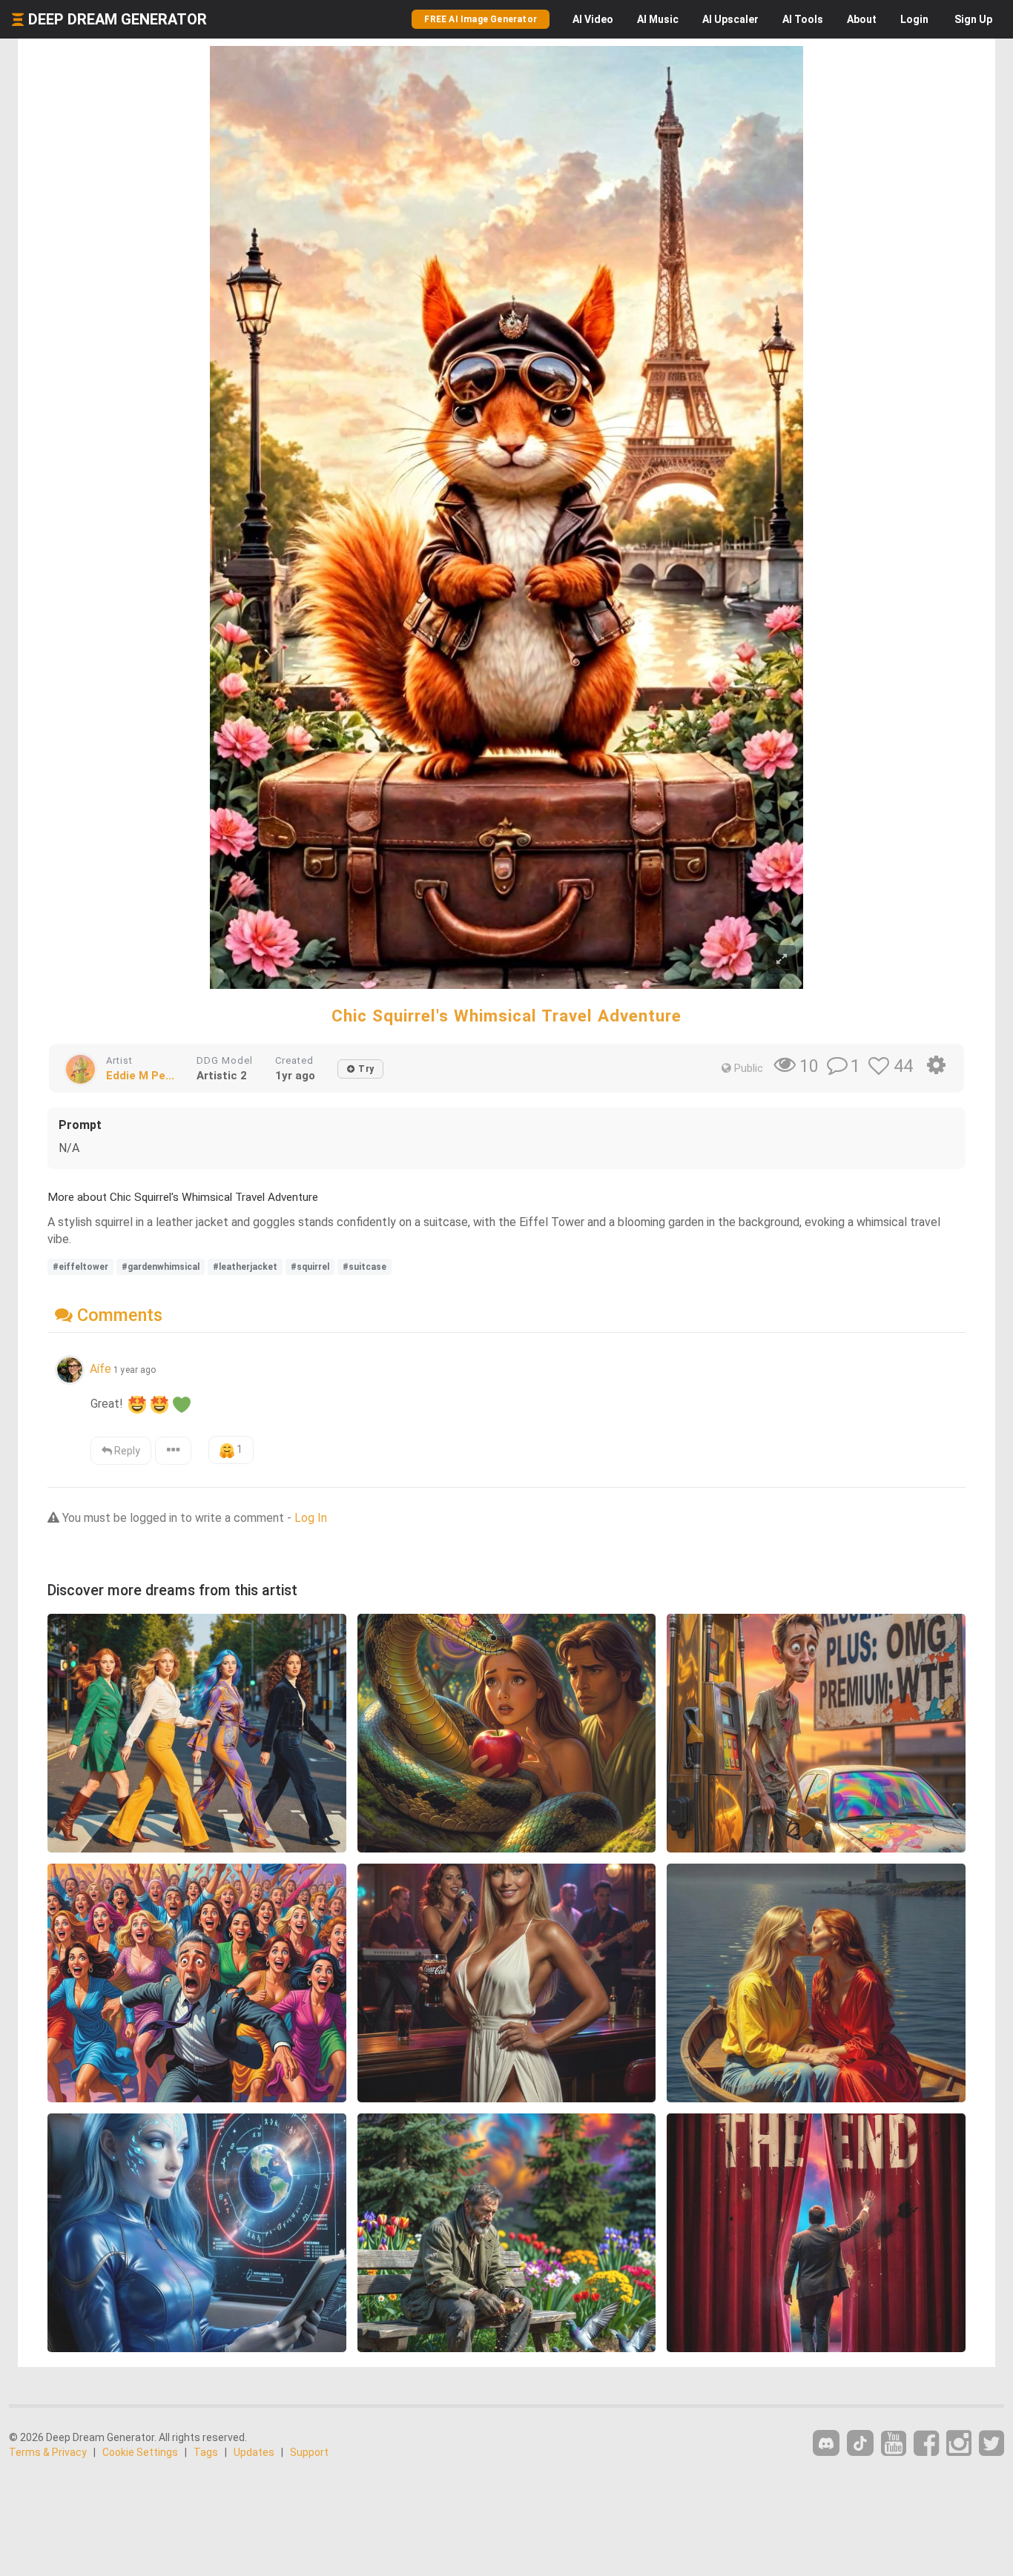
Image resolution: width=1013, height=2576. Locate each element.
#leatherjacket (245, 1267)
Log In (311, 1518)
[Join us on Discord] (826, 2443)
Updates (254, 2452)
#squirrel (310, 1267)
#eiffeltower (80, 1267)
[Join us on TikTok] (860, 2443)
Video (593, 19)
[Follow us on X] (991, 2444)
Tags (206, 2452)
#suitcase (364, 1267)
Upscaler (730, 19)
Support (309, 2452)
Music (658, 19)
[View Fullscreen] (782, 960)
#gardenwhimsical (161, 1267)
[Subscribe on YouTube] (894, 2444)
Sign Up (973, 19)
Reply (126, 1451)
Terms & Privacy (48, 2452)
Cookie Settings (140, 2452)
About (862, 19)
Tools (803, 19)
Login (914, 19)
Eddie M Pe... (140, 1076)
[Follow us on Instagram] (959, 2444)
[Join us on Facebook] (926, 2444)
